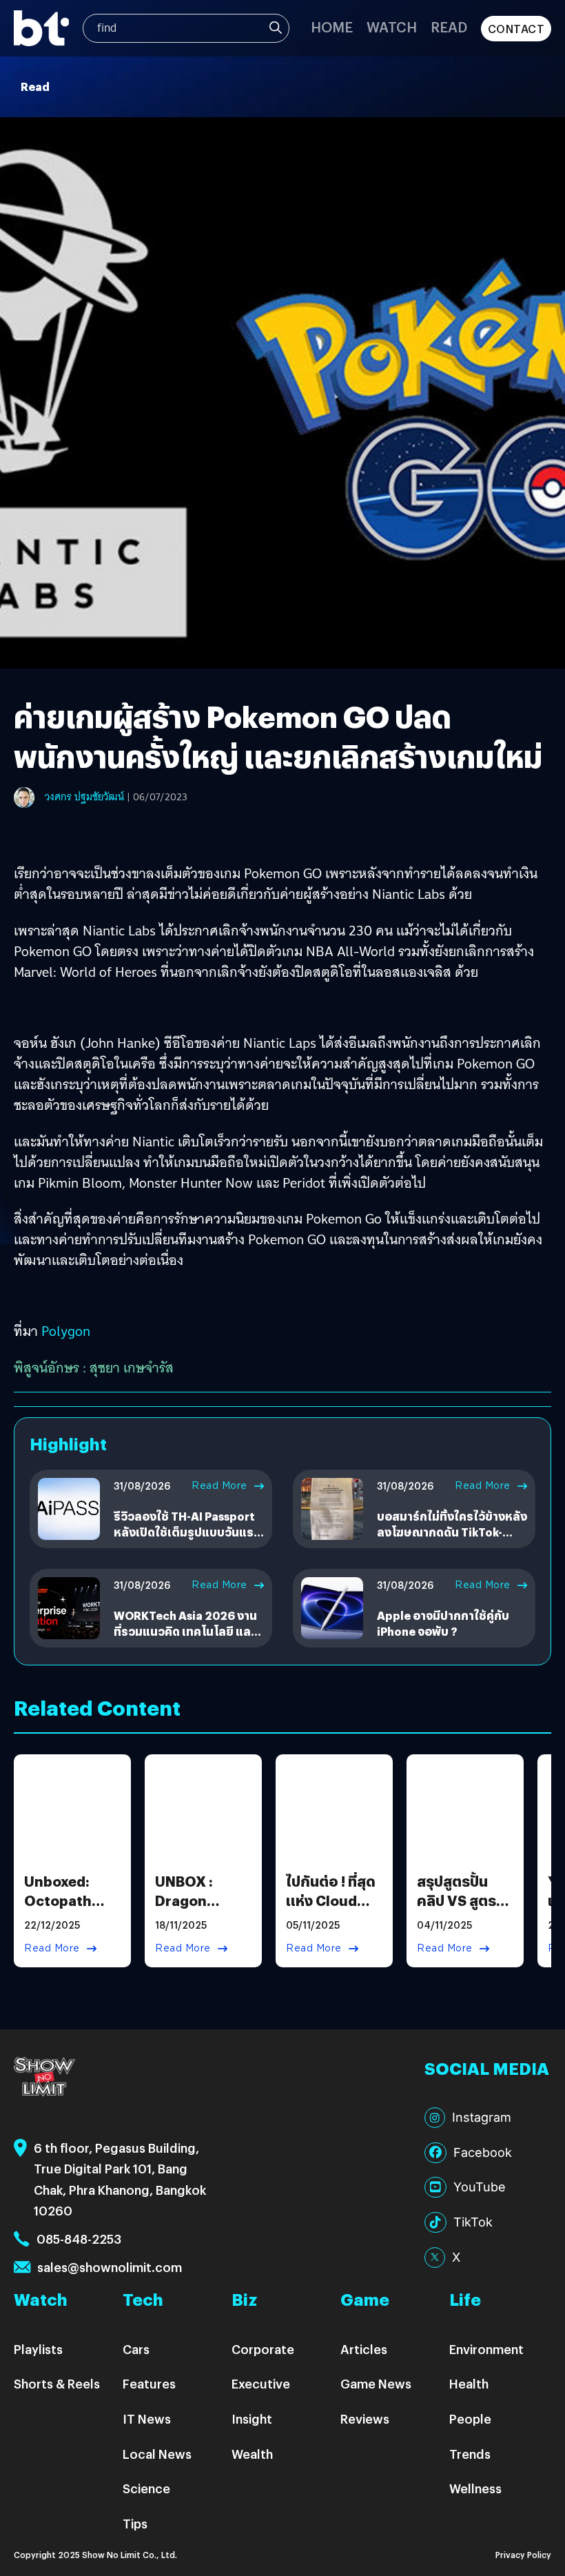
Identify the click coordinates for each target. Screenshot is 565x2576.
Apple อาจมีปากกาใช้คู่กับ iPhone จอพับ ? (443, 1623)
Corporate (263, 2349)
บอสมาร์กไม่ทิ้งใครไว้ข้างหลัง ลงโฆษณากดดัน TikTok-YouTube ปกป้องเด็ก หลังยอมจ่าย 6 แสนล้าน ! (452, 1539)
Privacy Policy (523, 2554)
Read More (219, 1485)
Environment (486, 2349)
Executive (261, 2383)
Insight (252, 2418)
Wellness (475, 2488)
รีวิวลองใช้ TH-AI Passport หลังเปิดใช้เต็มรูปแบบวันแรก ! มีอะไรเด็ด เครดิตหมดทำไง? (187, 1532)
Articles (364, 2349)
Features (149, 2383)
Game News (376, 2383)
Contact (516, 29)
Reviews (365, 2418)
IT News (147, 2418)
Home (332, 27)
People (470, 2418)
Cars (136, 2349)
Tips (135, 2523)
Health (469, 2383)
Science (146, 2488)
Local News (157, 2454)
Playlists (38, 2349)
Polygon (66, 1331)
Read (449, 27)
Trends (470, 2454)
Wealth (252, 2454)
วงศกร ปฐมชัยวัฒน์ (84, 797)
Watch (392, 27)
